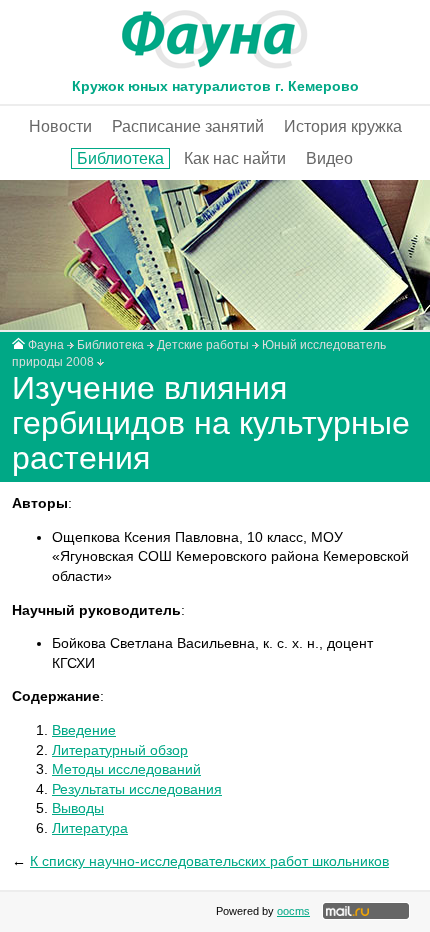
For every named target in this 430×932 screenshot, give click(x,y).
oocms (293, 911)
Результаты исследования (137, 789)
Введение (84, 730)
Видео (329, 158)
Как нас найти (235, 158)
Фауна (46, 345)
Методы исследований (126, 769)
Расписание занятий (188, 126)
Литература (90, 828)
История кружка (343, 126)
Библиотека (120, 158)
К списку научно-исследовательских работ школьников (209, 861)
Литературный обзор (120, 750)
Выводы (78, 808)
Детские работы (203, 345)
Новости (60, 126)
